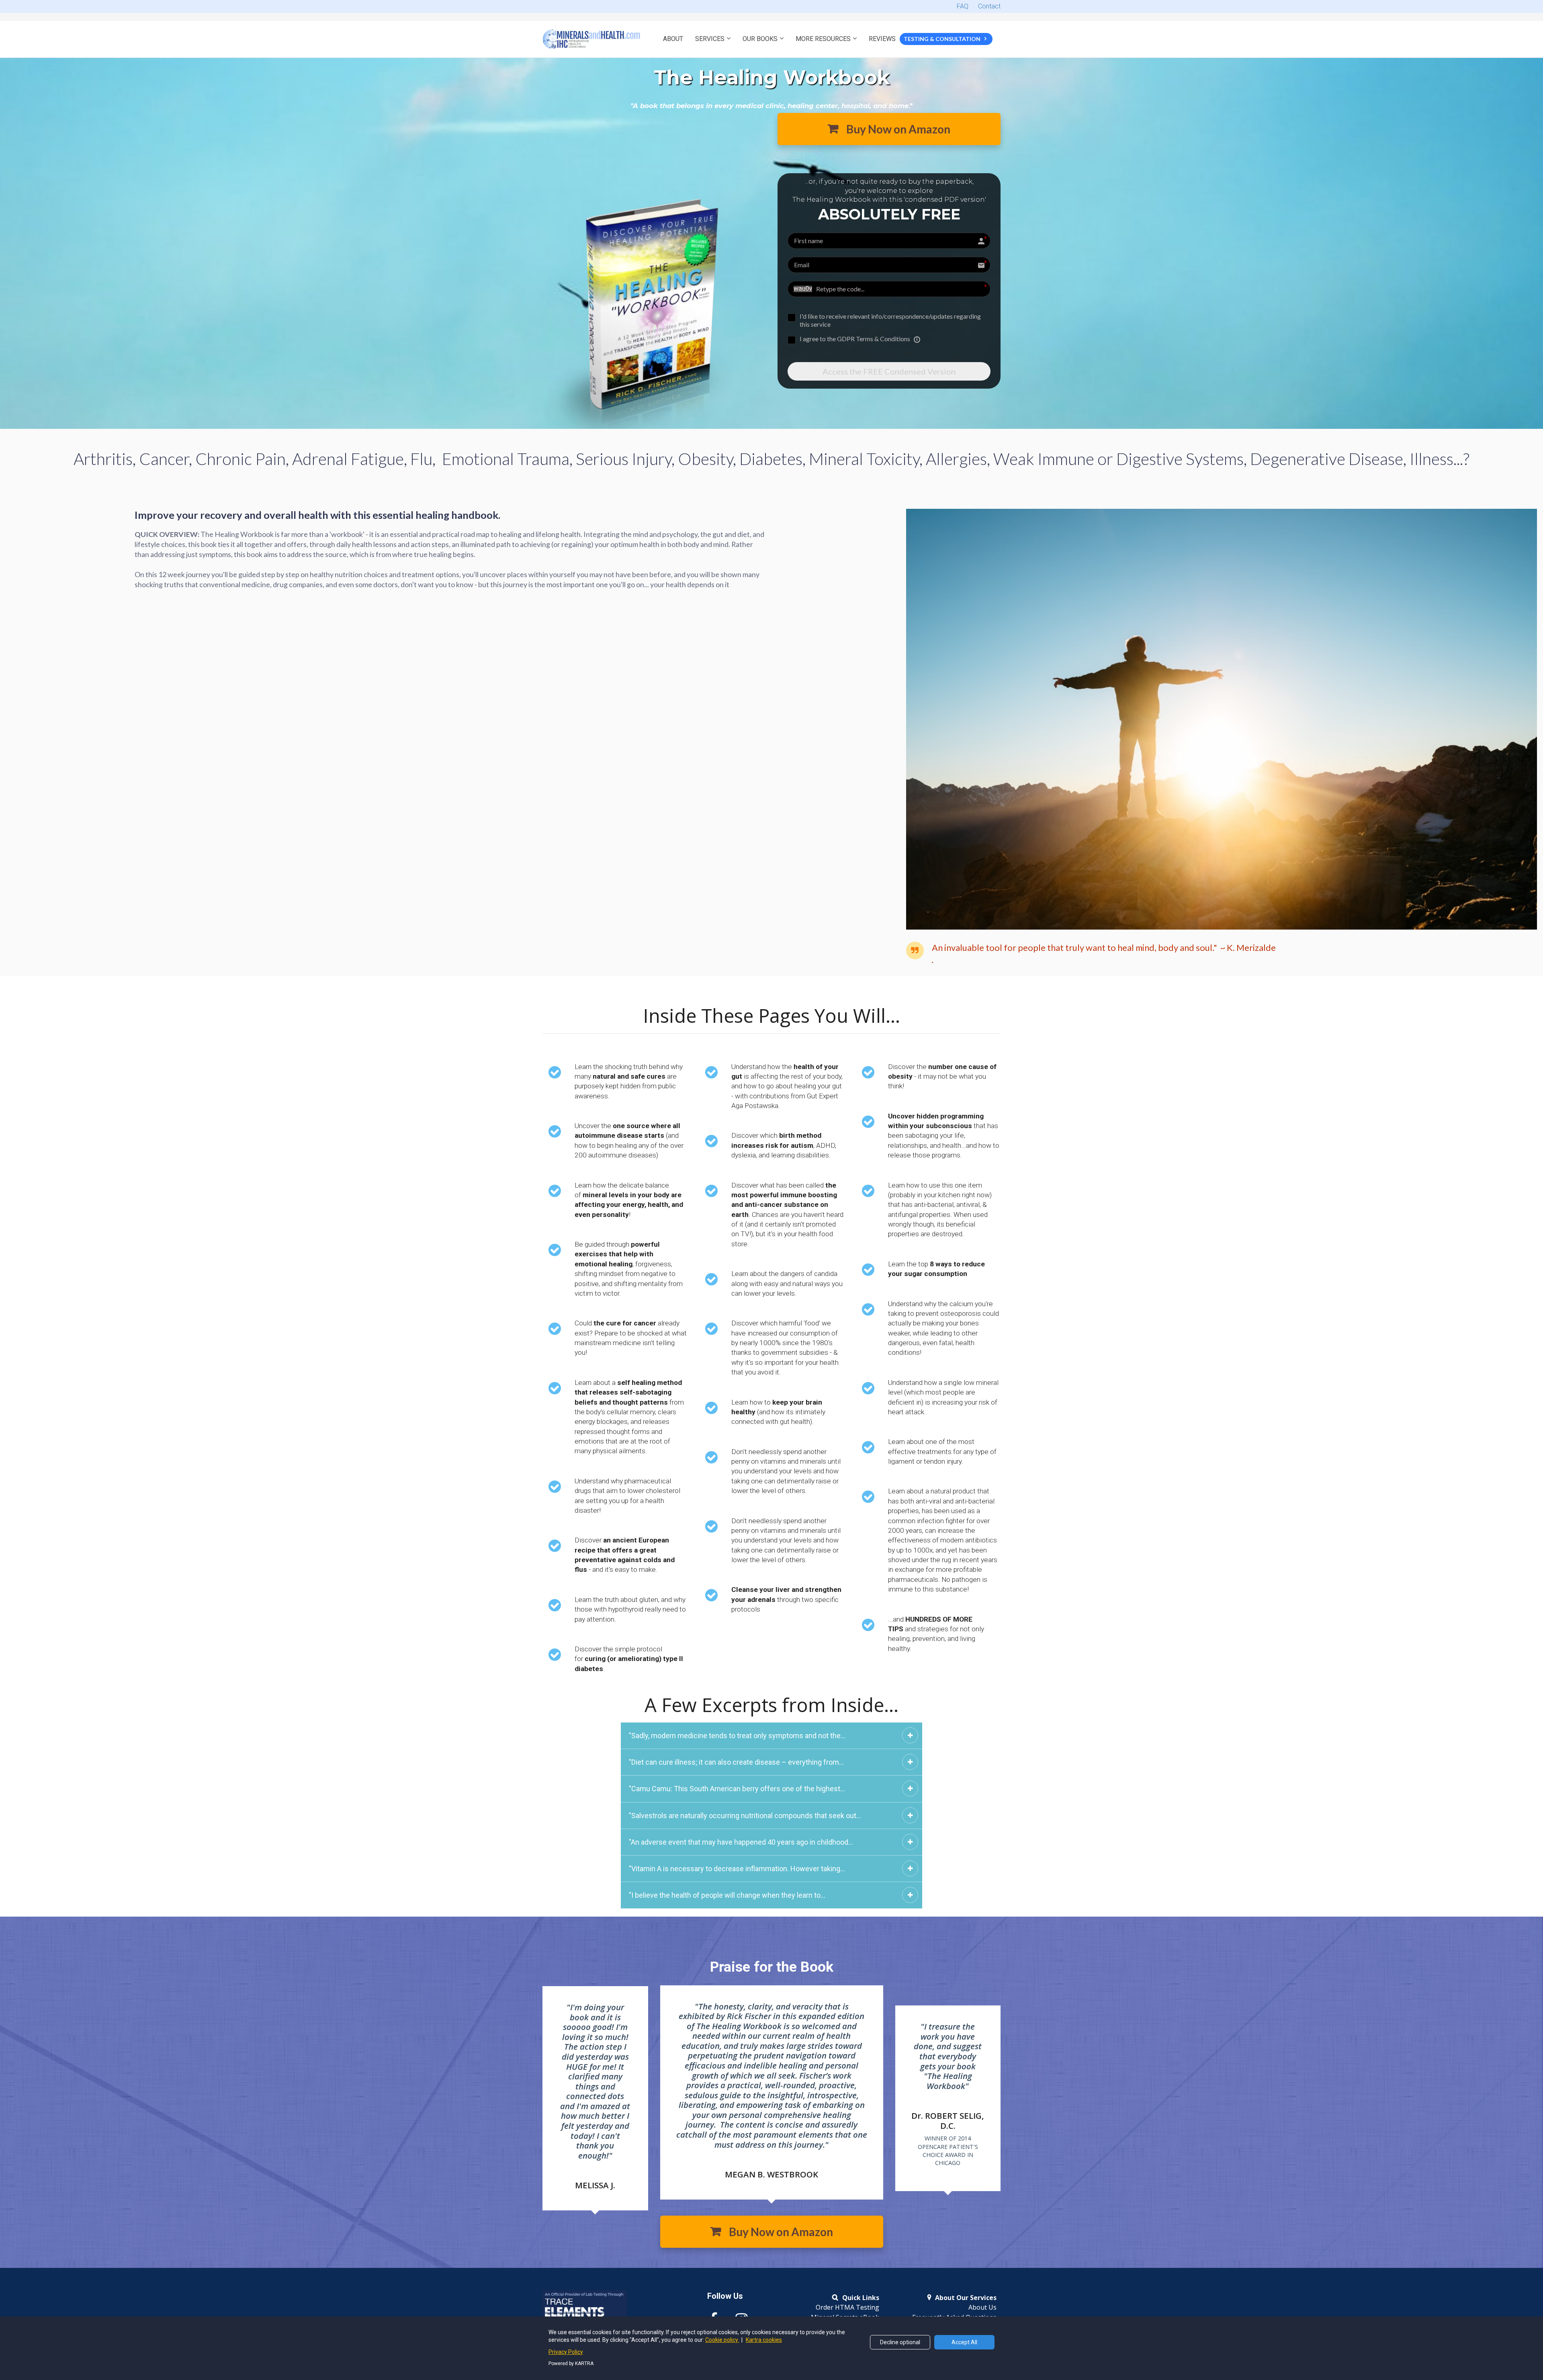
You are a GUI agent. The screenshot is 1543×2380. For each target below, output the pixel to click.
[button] (910, 1735)
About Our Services (966, 2298)
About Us (982, 2308)
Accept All (964, 2342)
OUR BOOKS (760, 39)
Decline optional (900, 2342)
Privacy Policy (566, 2352)
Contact (989, 6)
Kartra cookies (764, 2340)
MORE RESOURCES (823, 39)
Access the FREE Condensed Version (889, 371)
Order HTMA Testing (847, 2308)
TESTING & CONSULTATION (942, 39)
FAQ (963, 6)
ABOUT (673, 39)
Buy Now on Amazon (898, 129)
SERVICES (710, 39)
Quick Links (861, 2298)
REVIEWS (882, 39)
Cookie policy (722, 2340)
